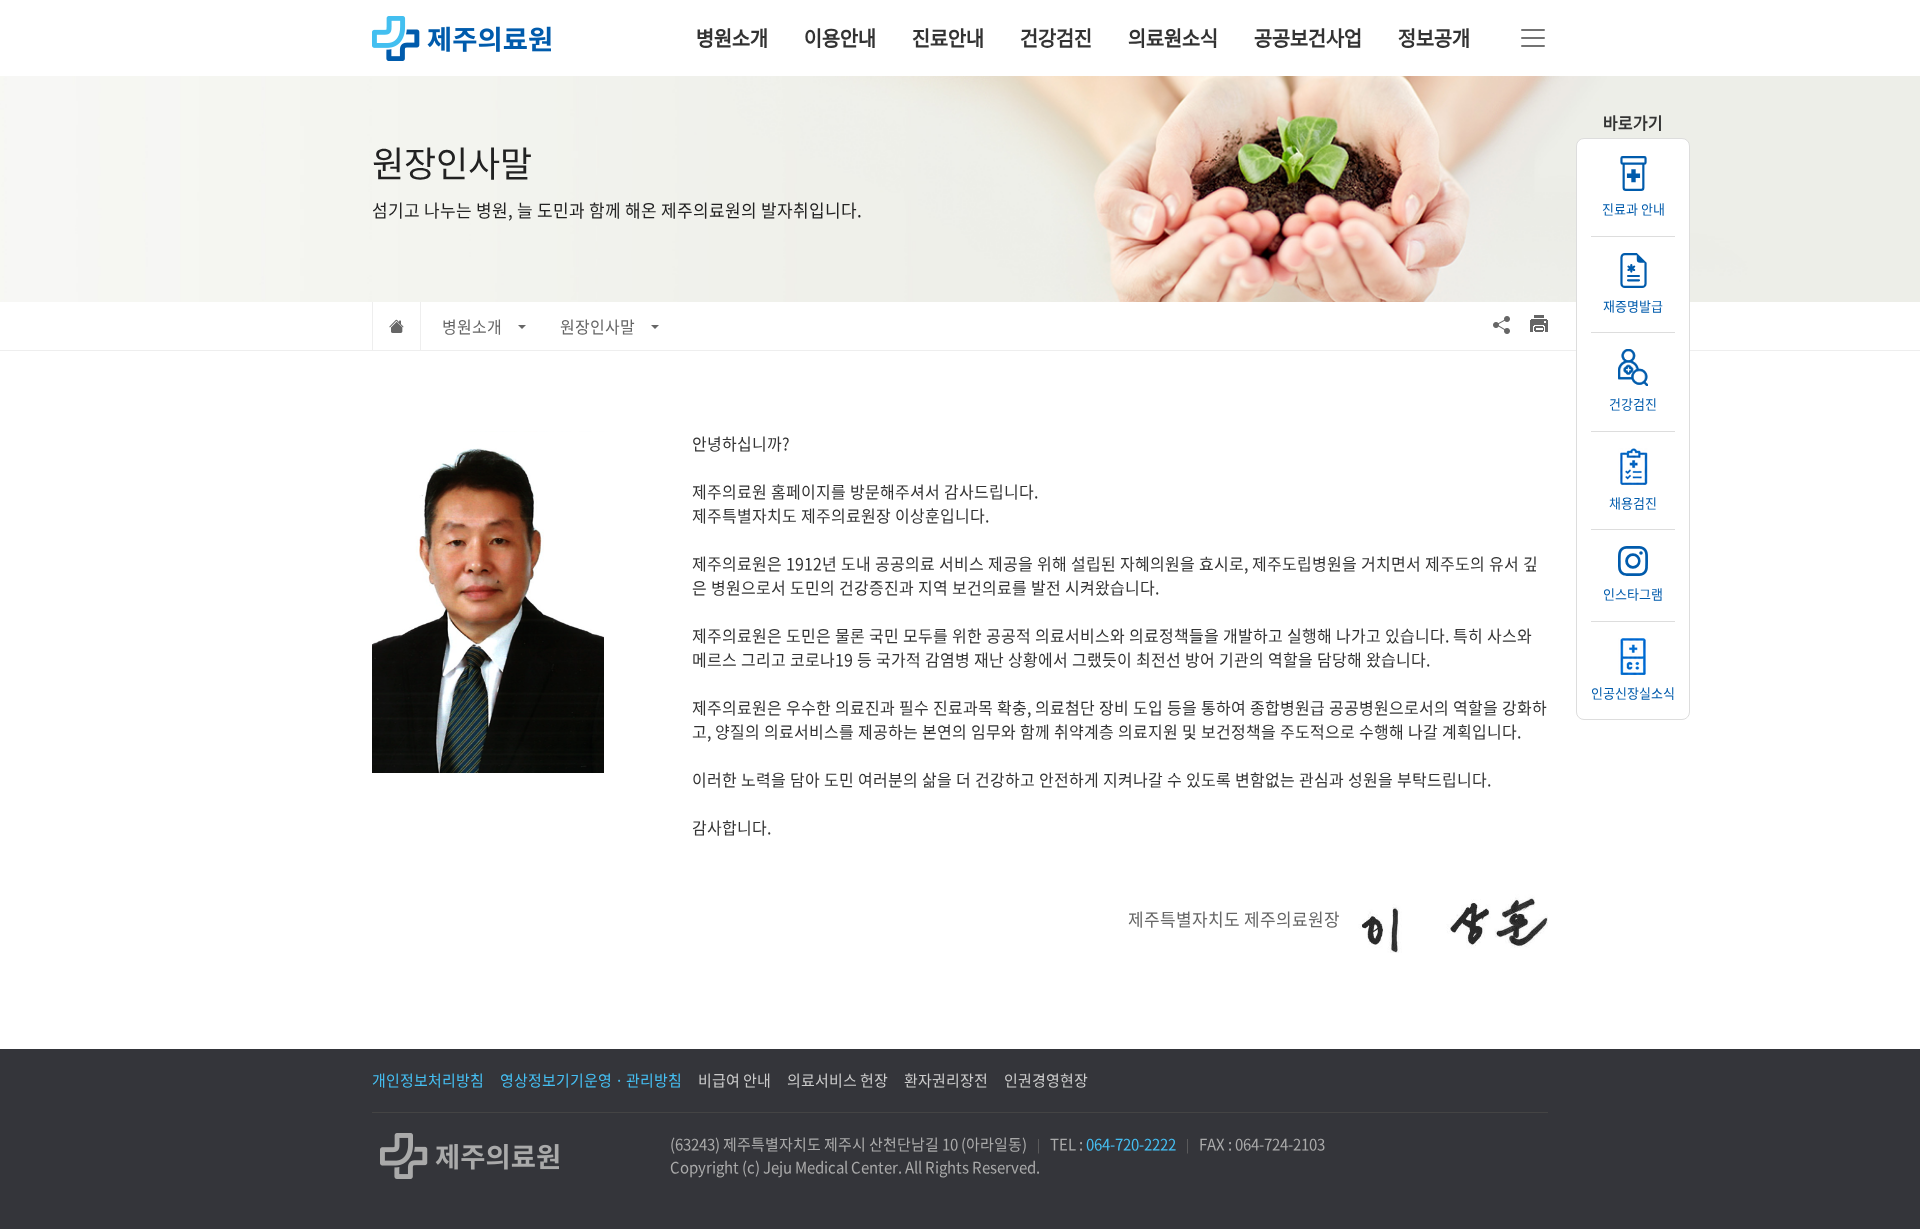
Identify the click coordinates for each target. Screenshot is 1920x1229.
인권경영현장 (1046, 1080)
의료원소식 (1173, 37)
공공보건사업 (1308, 37)
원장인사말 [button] (597, 326)
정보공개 (1434, 37)
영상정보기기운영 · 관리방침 (591, 1080)
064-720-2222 (1131, 1144)
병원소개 (732, 37)
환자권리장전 (946, 1080)
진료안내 (948, 37)
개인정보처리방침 (428, 1080)
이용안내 (840, 37)
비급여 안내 (734, 1080)
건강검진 (1056, 37)
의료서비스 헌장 (837, 1080)
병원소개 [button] (472, 326)
